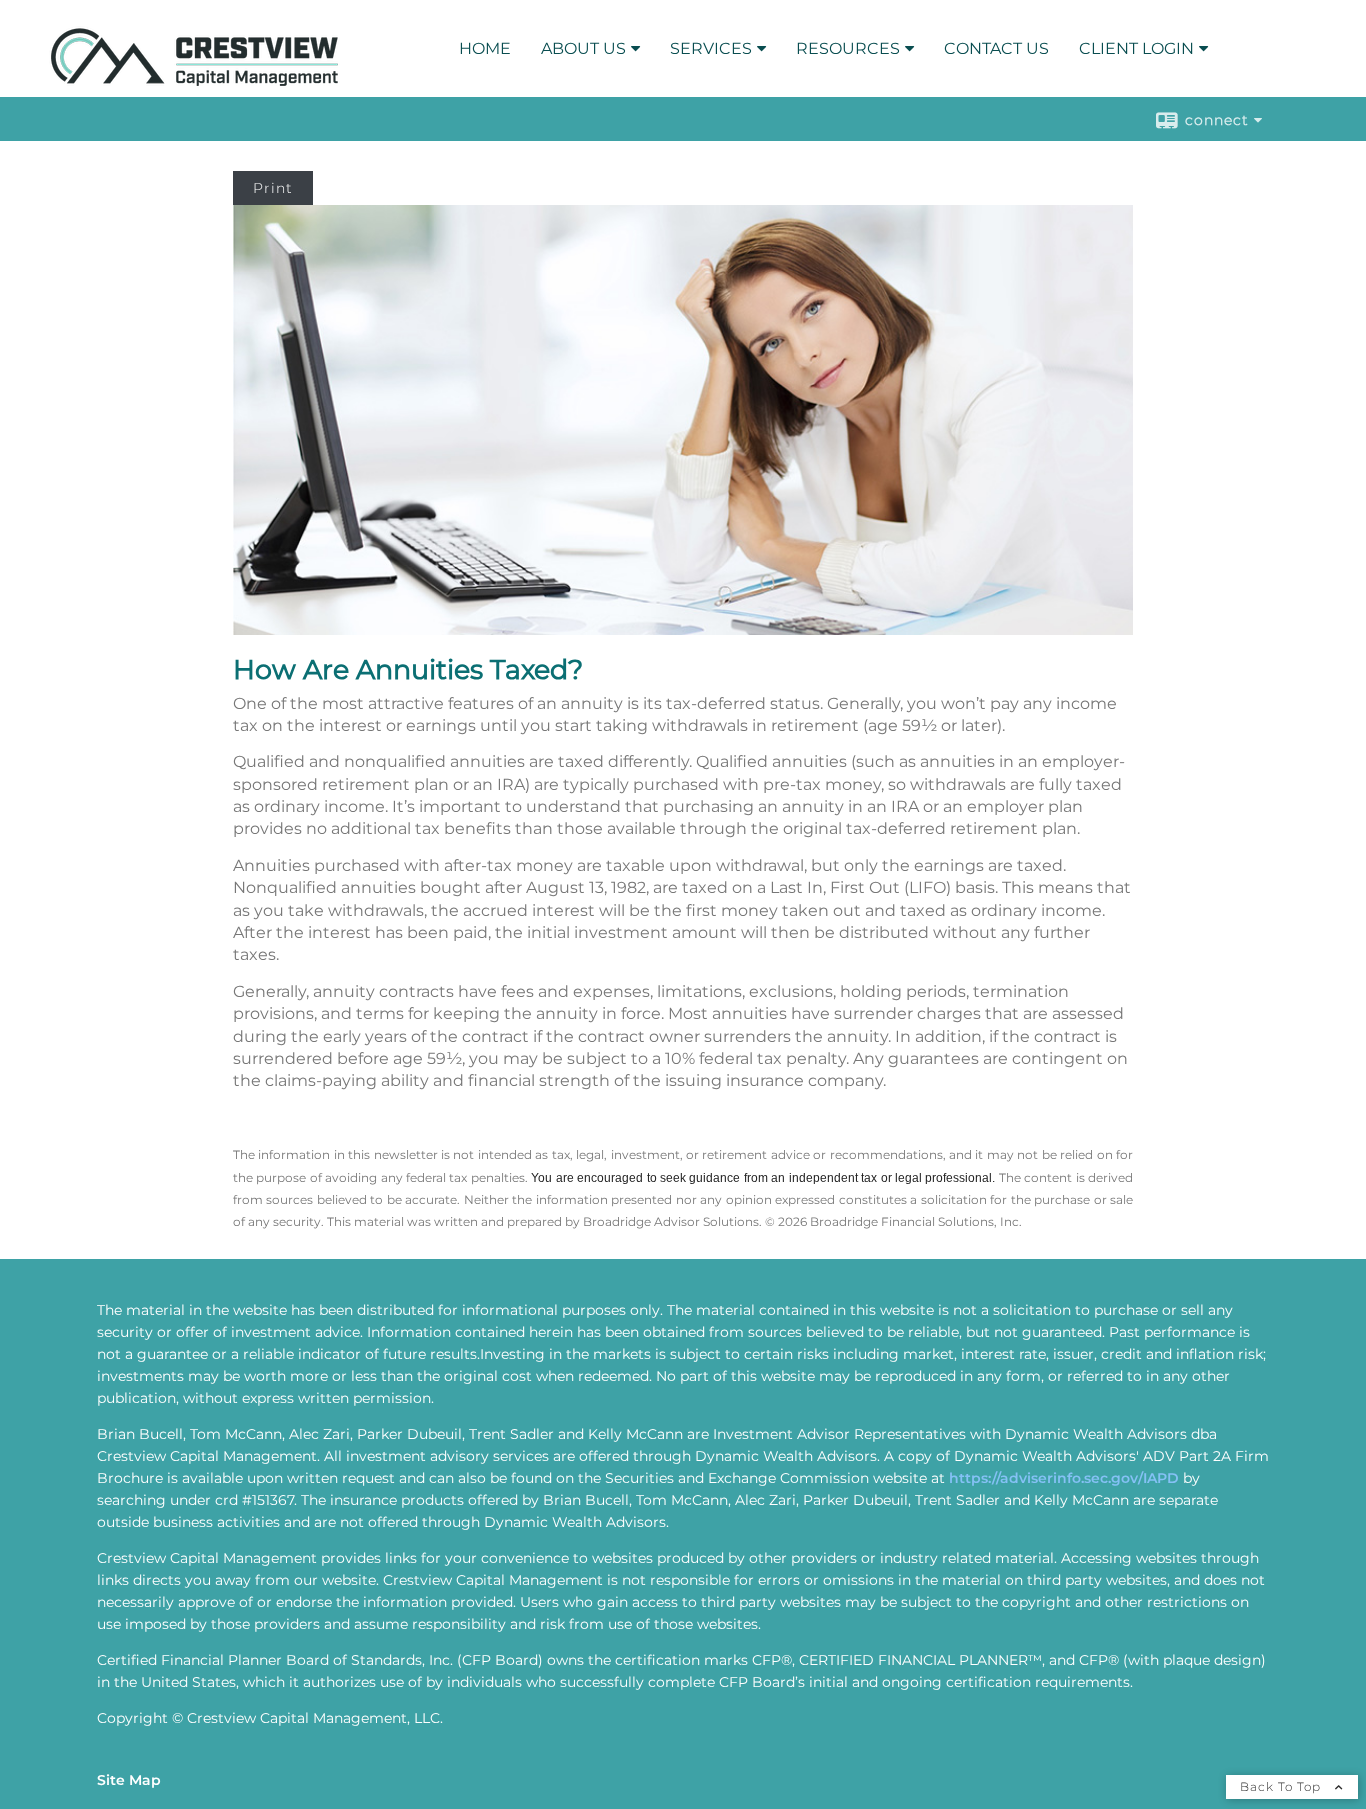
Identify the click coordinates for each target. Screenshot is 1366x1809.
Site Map (129, 1780)
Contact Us (996, 48)
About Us (583, 48)
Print (273, 188)
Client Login (1136, 48)
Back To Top (1282, 1786)
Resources (848, 48)
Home (485, 48)
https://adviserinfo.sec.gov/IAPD (1064, 1478)
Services (711, 48)
